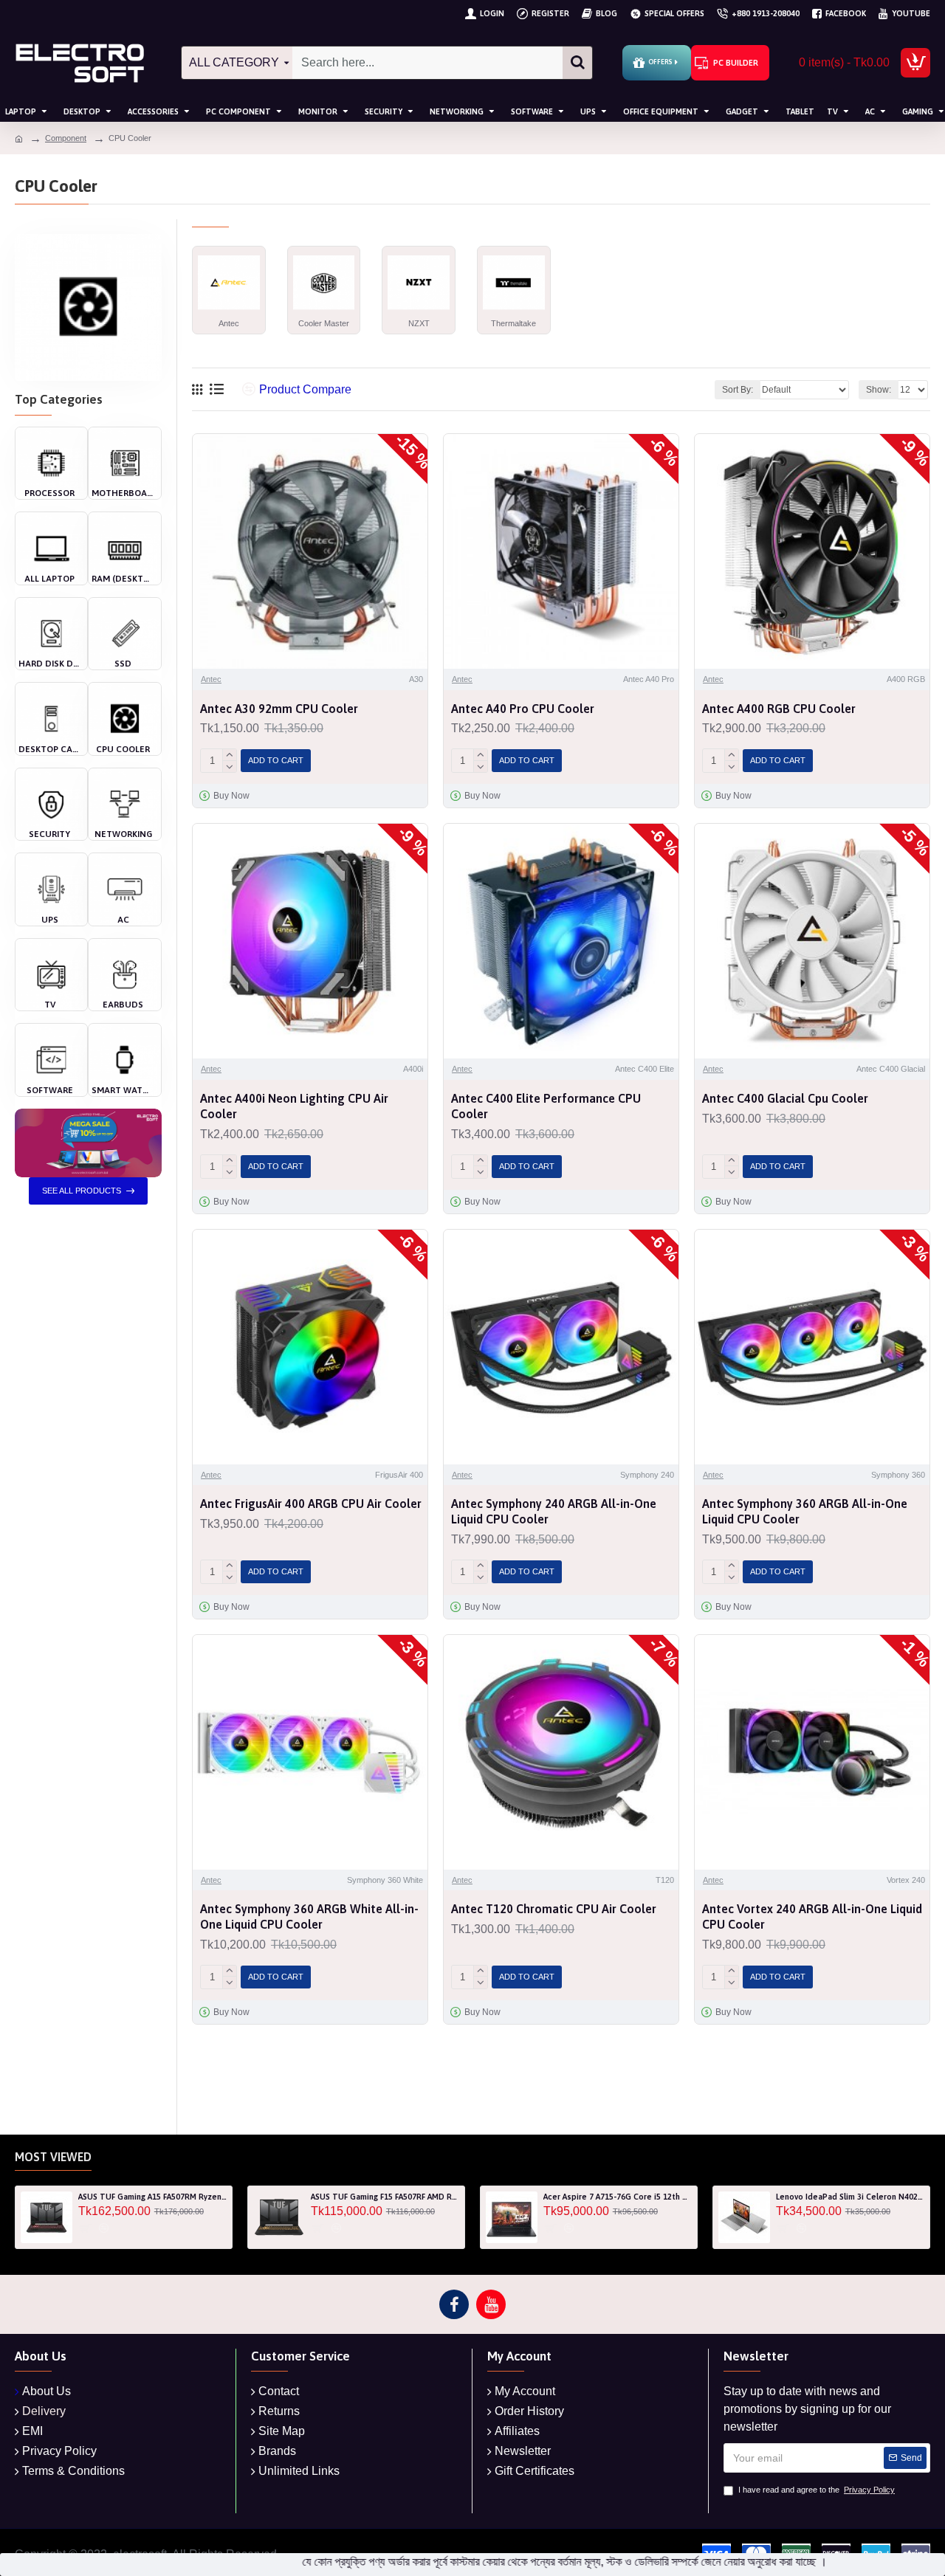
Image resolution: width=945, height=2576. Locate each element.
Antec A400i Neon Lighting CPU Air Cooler (294, 1106)
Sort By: (738, 390)
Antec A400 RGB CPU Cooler (779, 709)
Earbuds (123, 1005)
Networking (123, 834)
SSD (123, 664)
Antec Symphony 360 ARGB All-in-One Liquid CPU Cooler (805, 1511)
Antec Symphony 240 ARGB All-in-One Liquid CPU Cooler (554, 1511)
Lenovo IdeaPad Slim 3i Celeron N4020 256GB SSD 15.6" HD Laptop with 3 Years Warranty (850, 2197)
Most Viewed (53, 2157)
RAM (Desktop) (123, 579)
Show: (879, 390)
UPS (50, 920)
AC (123, 920)
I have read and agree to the (817, 2490)
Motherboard (123, 493)
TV (50, 1005)
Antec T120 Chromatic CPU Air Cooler (554, 1909)
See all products (82, 1191)
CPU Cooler (123, 749)
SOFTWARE (50, 1090)
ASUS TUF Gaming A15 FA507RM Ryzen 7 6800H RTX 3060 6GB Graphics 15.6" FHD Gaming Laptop (152, 2197)
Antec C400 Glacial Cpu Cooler (785, 1098)
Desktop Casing (49, 749)
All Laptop (49, 579)
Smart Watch (123, 1090)
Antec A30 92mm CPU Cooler (279, 709)
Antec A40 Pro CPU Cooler (523, 709)
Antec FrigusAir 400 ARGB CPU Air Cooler (311, 1504)
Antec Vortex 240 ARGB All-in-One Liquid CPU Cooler (812, 1916)
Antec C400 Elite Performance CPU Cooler (546, 1106)
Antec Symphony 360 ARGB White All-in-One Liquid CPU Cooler (309, 1916)
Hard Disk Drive (49, 664)
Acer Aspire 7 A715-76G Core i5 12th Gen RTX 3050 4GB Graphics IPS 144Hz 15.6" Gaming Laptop (618, 2197)
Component (66, 138)
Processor (49, 493)
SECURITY (49, 834)
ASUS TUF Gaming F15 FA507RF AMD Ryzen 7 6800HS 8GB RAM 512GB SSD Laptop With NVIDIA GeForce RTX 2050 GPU (385, 2197)
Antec (211, 679)
